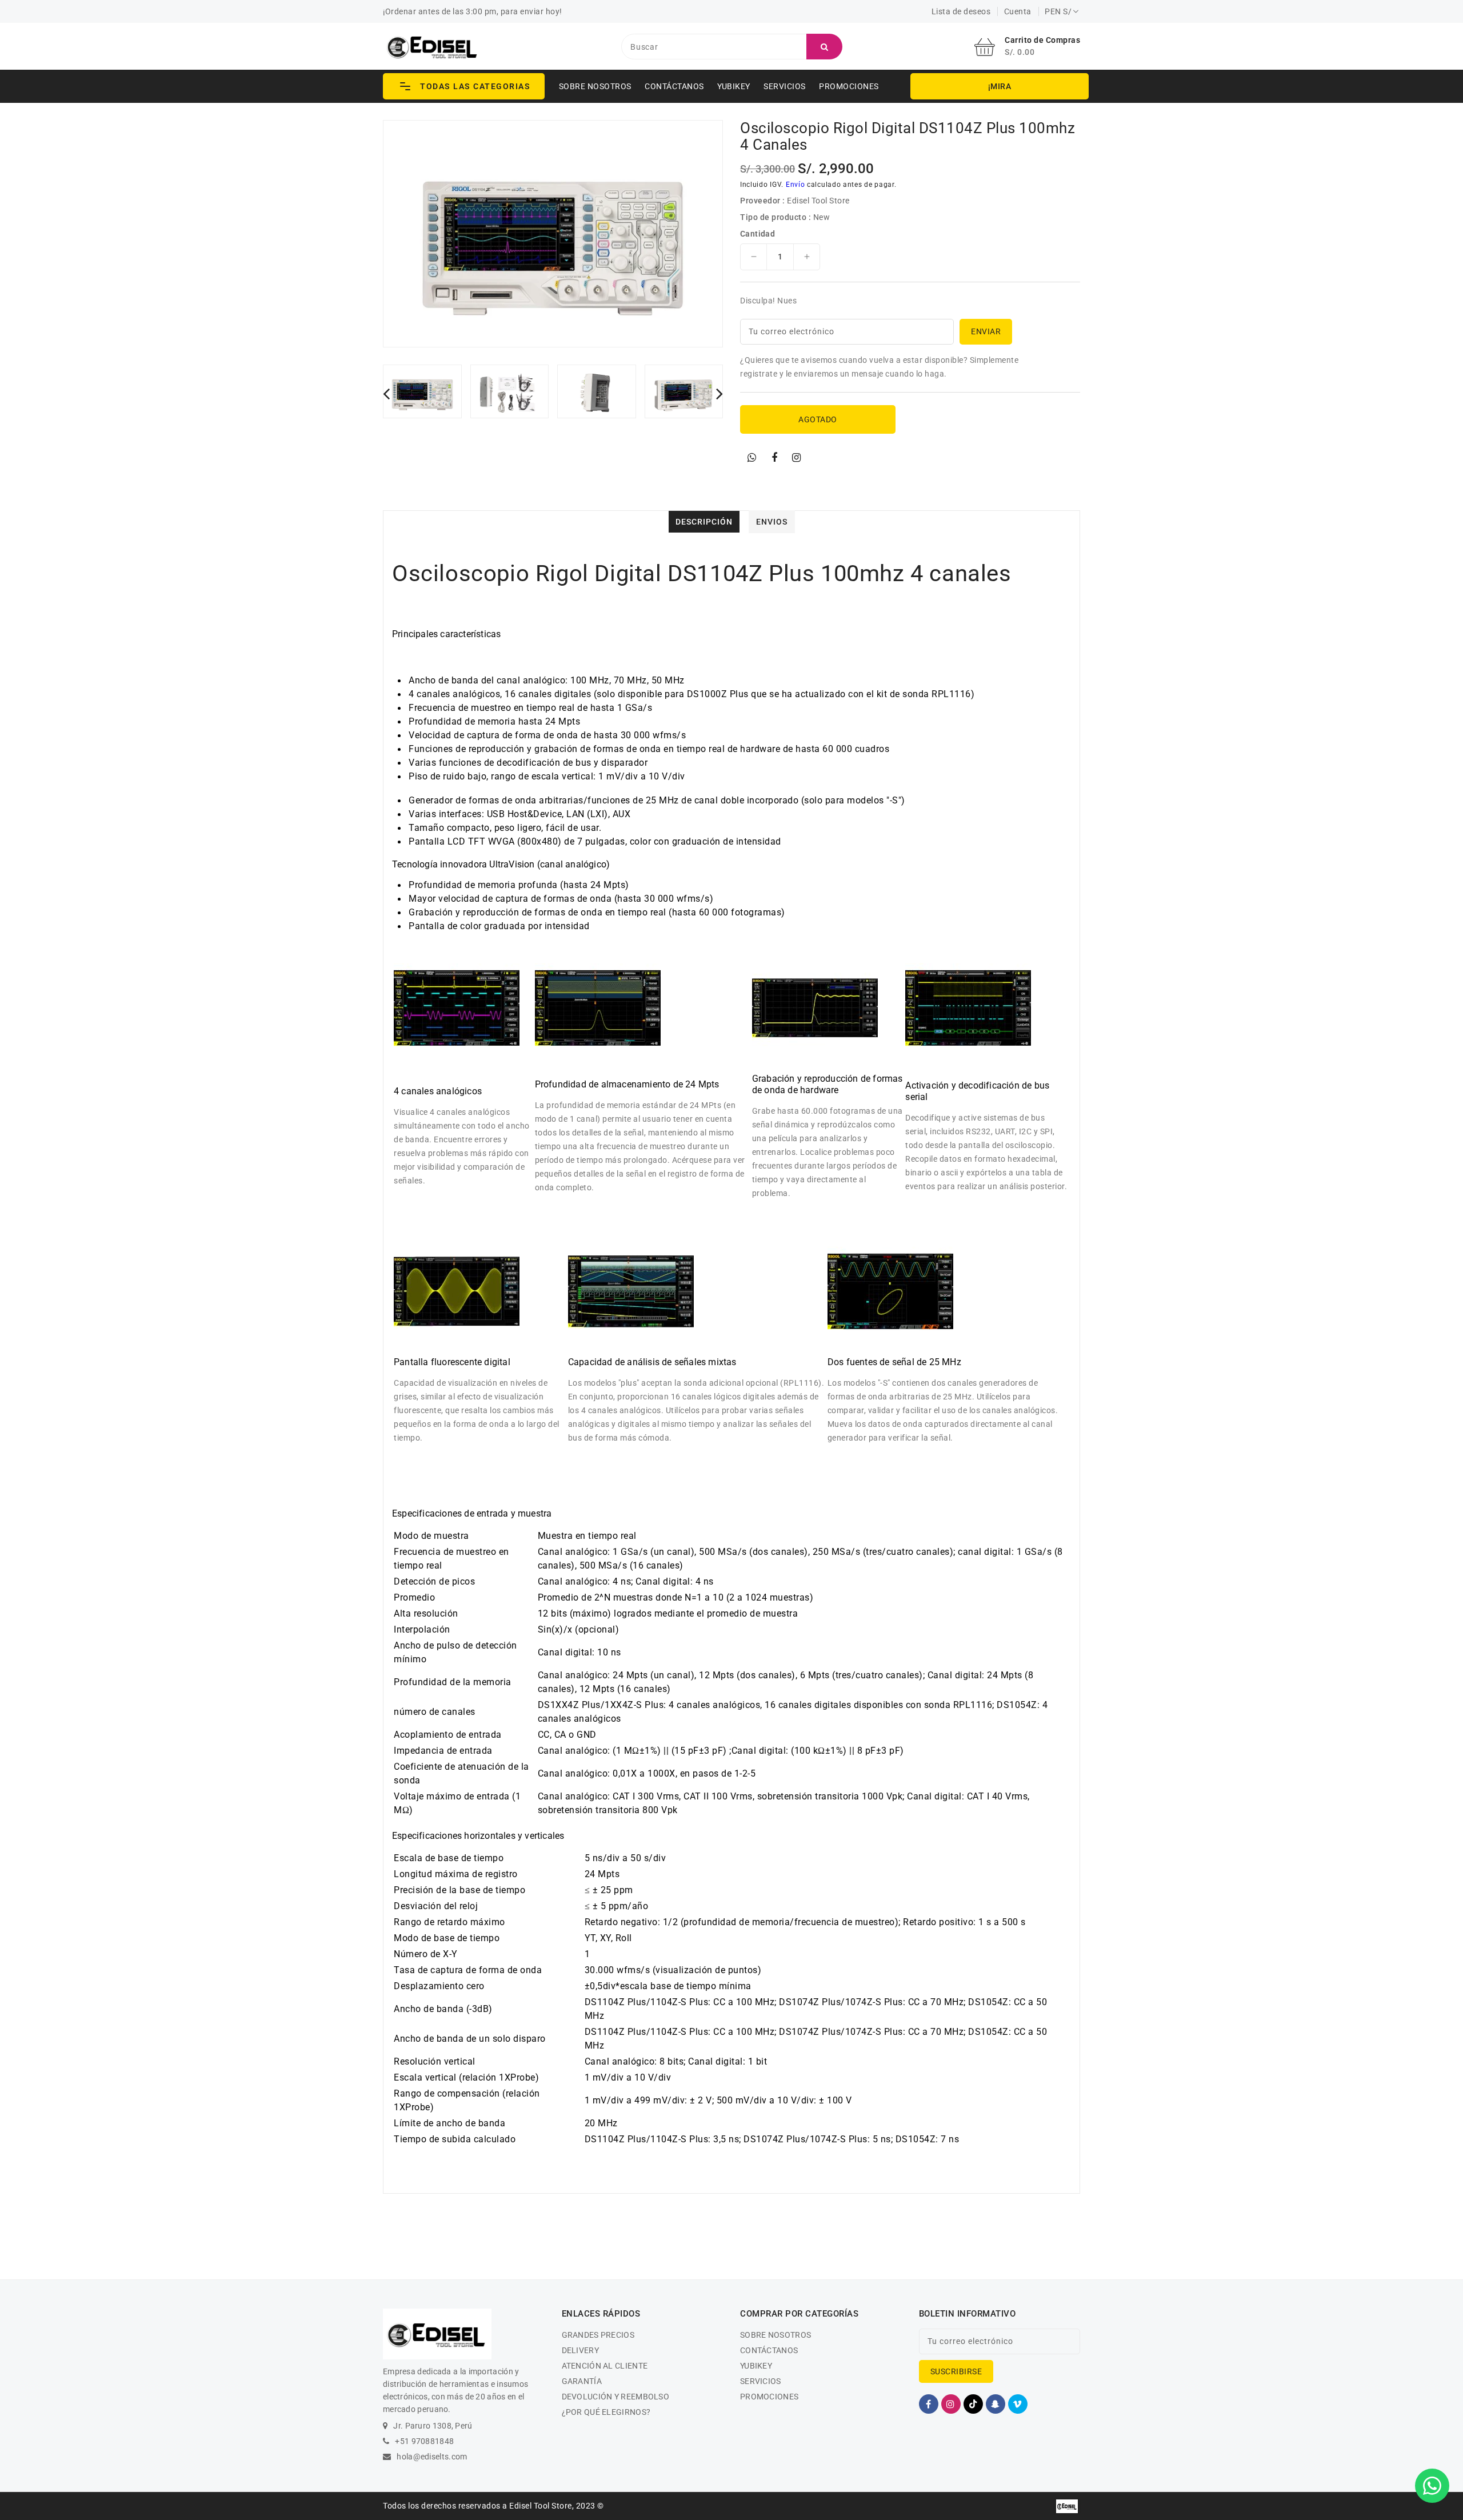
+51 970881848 (424, 2441)
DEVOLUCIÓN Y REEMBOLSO (616, 2397)
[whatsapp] (752, 458)
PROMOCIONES (849, 86)
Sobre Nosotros (595, 86)
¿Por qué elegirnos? (606, 2412)
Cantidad (758, 234)
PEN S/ (1058, 11)
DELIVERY (580, 2350)
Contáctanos (674, 86)
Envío (796, 185)
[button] (464, 86)
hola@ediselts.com (432, 2457)
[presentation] (386, 393)
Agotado (818, 419)
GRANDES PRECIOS (598, 2335)
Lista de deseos (961, 11)
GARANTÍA (582, 2381)
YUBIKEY (734, 86)
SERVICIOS (785, 86)
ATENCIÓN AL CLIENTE (605, 2366)
